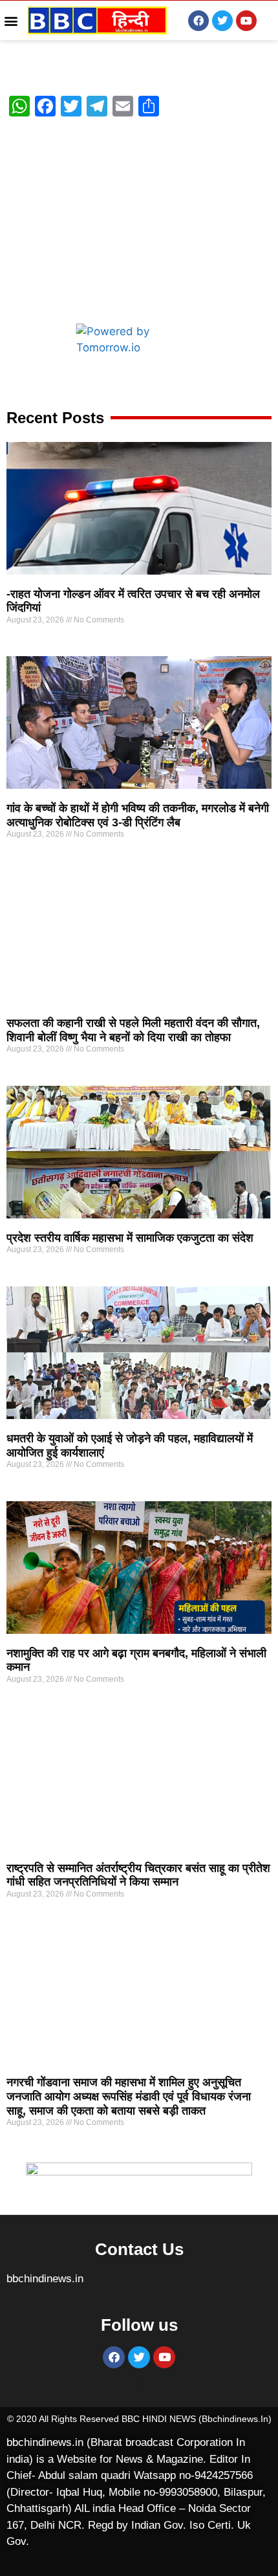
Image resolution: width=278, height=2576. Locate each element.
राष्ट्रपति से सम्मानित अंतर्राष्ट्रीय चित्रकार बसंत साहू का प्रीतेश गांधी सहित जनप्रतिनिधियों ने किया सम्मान (138, 1875)
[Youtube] (246, 21)
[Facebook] (198, 21)
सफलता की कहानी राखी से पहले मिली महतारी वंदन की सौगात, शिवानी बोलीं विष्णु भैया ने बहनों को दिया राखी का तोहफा (133, 1030)
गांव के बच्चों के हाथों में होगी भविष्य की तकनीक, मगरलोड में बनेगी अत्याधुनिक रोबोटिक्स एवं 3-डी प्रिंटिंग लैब (138, 815)
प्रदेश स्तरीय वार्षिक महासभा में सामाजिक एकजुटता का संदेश (130, 1238)
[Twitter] (222, 21)
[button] (11, 20)
